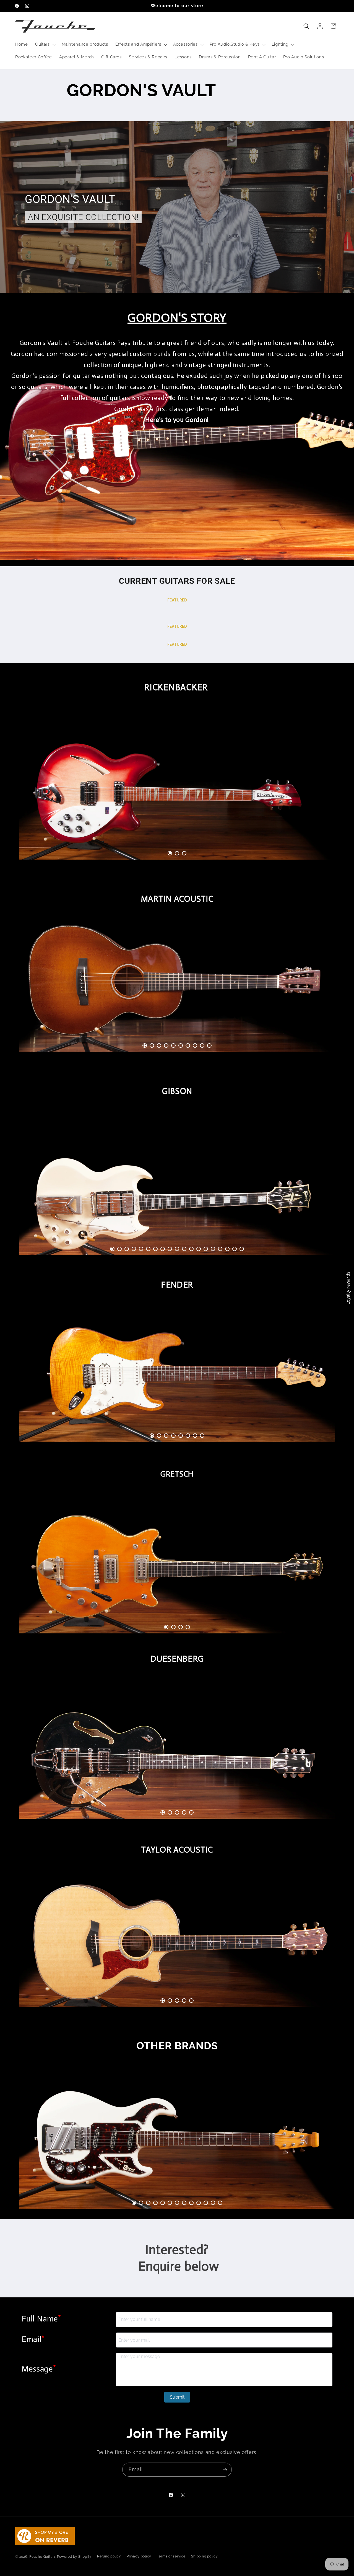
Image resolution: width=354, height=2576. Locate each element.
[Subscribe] (225, 2470)
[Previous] (36, 790)
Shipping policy (205, 2556)
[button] (45, 45)
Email (33, 2339)
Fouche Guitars (43, 2556)
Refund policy (109, 2556)
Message (39, 2368)
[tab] (170, 853)
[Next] (318, 790)
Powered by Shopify (74, 2556)
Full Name (41, 2318)
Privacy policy (139, 2556)
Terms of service (171, 2556)
